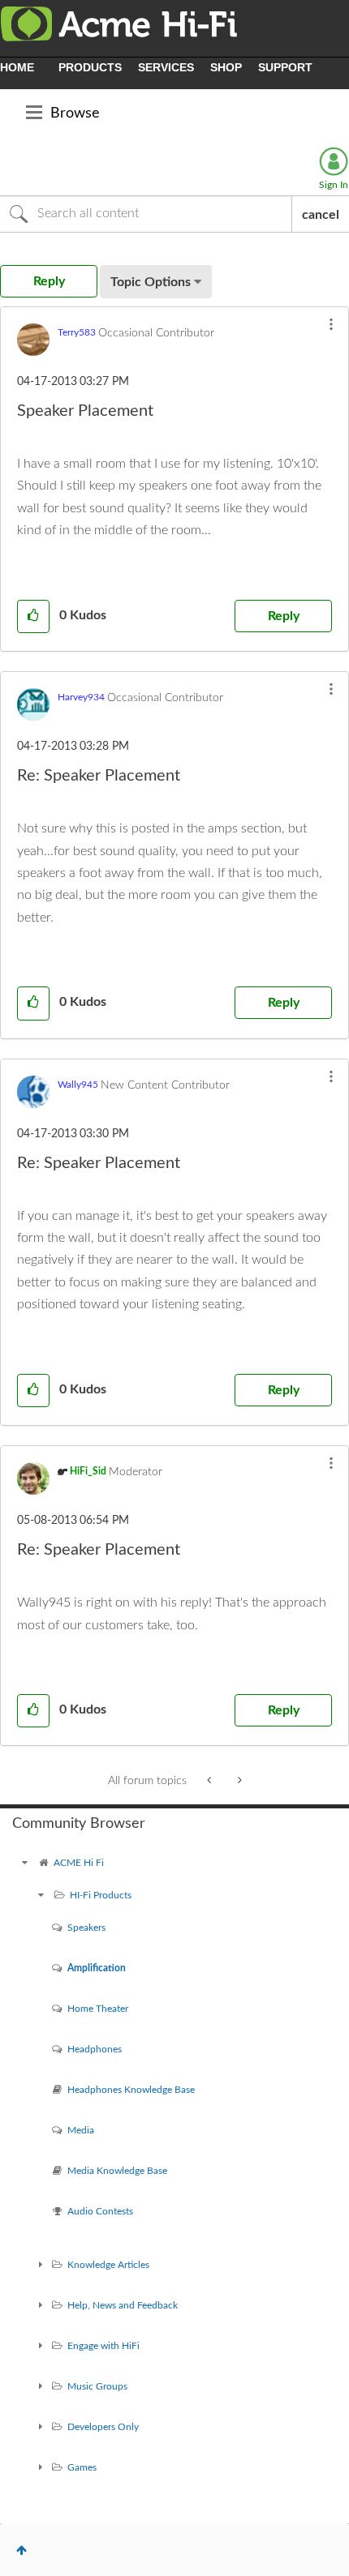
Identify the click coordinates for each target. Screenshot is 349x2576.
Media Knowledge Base (117, 2171)
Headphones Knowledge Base (131, 2090)
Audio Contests (100, 2211)
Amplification (97, 1968)
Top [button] (22, 2550)
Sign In (334, 185)
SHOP (226, 67)
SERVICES (166, 67)
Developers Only (103, 2427)
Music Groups (97, 2386)
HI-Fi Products (101, 1895)
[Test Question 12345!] (238, 1781)
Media (81, 2130)
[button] (331, 324)
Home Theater (98, 2009)
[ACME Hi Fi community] (24, 1863)
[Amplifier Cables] (211, 1781)
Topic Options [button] (151, 282)
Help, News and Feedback (123, 2305)
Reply (284, 616)
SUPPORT (285, 67)
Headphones (95, 2049)
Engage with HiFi (103, 2346)
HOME (17, 67)
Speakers (86, 1928)
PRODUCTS (90, 67)
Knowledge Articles (108, 2265)
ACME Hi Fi (79, 1863)
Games (82, 2467)
